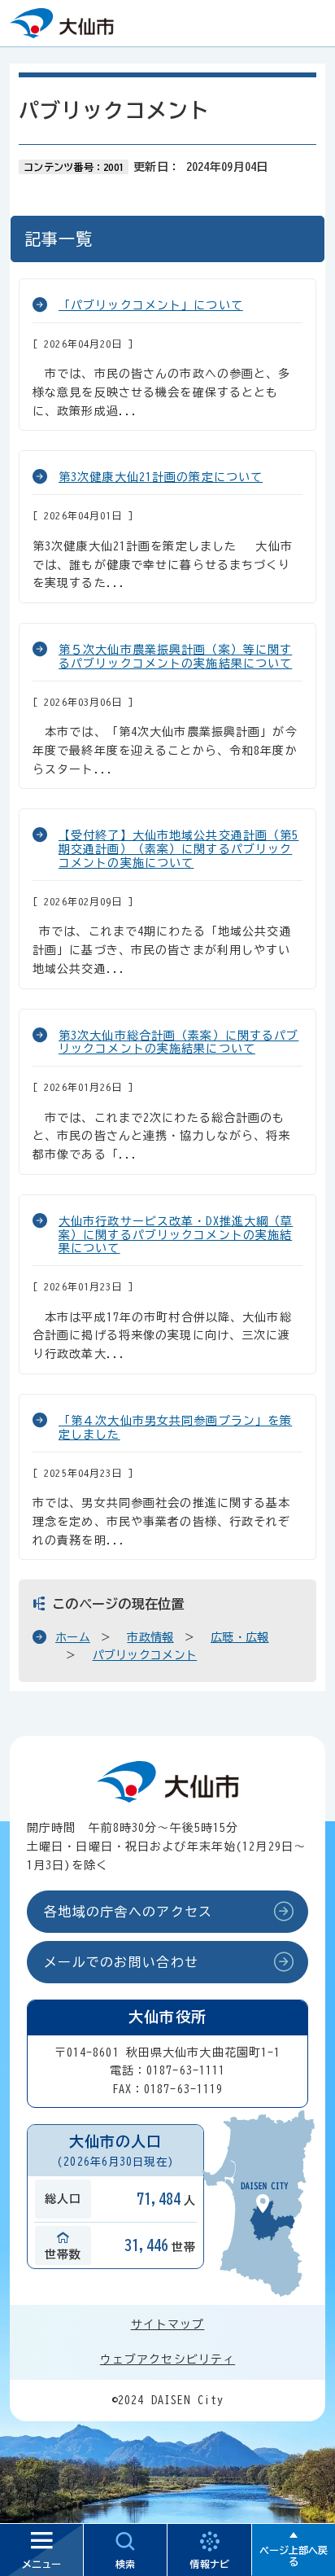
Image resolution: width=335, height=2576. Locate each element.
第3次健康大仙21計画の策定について (161, 477)
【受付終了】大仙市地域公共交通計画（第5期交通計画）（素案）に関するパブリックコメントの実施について (178, 849)
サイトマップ (168, 2324)
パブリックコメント (145, 1655)
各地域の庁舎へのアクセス (128, 1912)
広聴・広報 (239, 1637)
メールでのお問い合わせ (121, 1962)
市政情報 (150, 1637)
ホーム (73, 1637)
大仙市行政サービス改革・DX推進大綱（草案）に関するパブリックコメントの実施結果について (176, 1235)
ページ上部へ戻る (294, 2556)
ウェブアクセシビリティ (167, 2359)
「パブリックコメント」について (151, 305)
